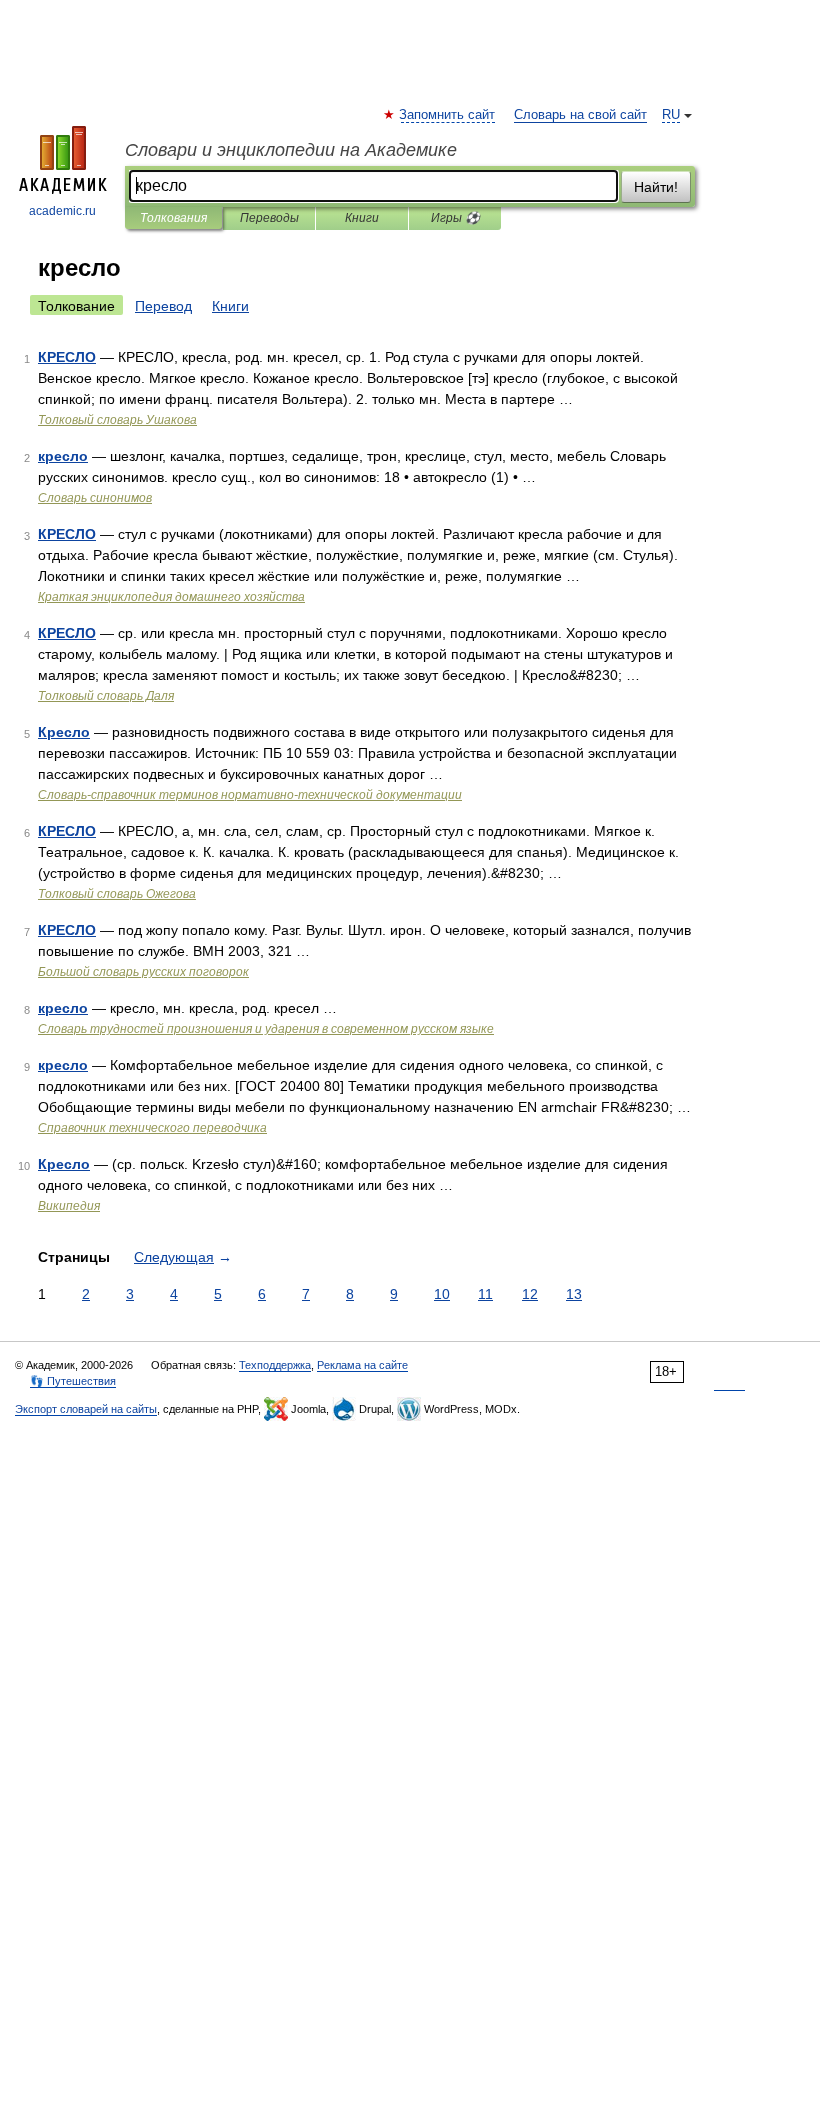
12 (530, 1294)
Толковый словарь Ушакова (117, 420)
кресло (63, 456)
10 (442, 1294)
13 (574, 1294)
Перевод (163, 306)
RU (671, 115)
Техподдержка (275, 1365)
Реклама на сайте (362, 1365)
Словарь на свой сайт (580, 115)
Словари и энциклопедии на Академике (291, 150)
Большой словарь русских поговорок (143, 972)
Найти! (656, 187)
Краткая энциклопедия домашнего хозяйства (171, 597)
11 (485, 1294)
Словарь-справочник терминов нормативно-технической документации (250, 795)
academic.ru (62, 211)
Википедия (69, 1206)
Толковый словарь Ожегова (117, 894)
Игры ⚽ (455, 218)
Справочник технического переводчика (152, 1128)
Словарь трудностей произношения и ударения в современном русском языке (266, 1029)
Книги (362, 218)
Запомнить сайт (448, 115)
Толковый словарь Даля (106, 696)
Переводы (269, 218)
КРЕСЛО (67, 357)
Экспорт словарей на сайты (86, 1409)
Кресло (64, 732)
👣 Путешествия (73, 1381)
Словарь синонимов (95, 498)
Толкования (173, 218)
